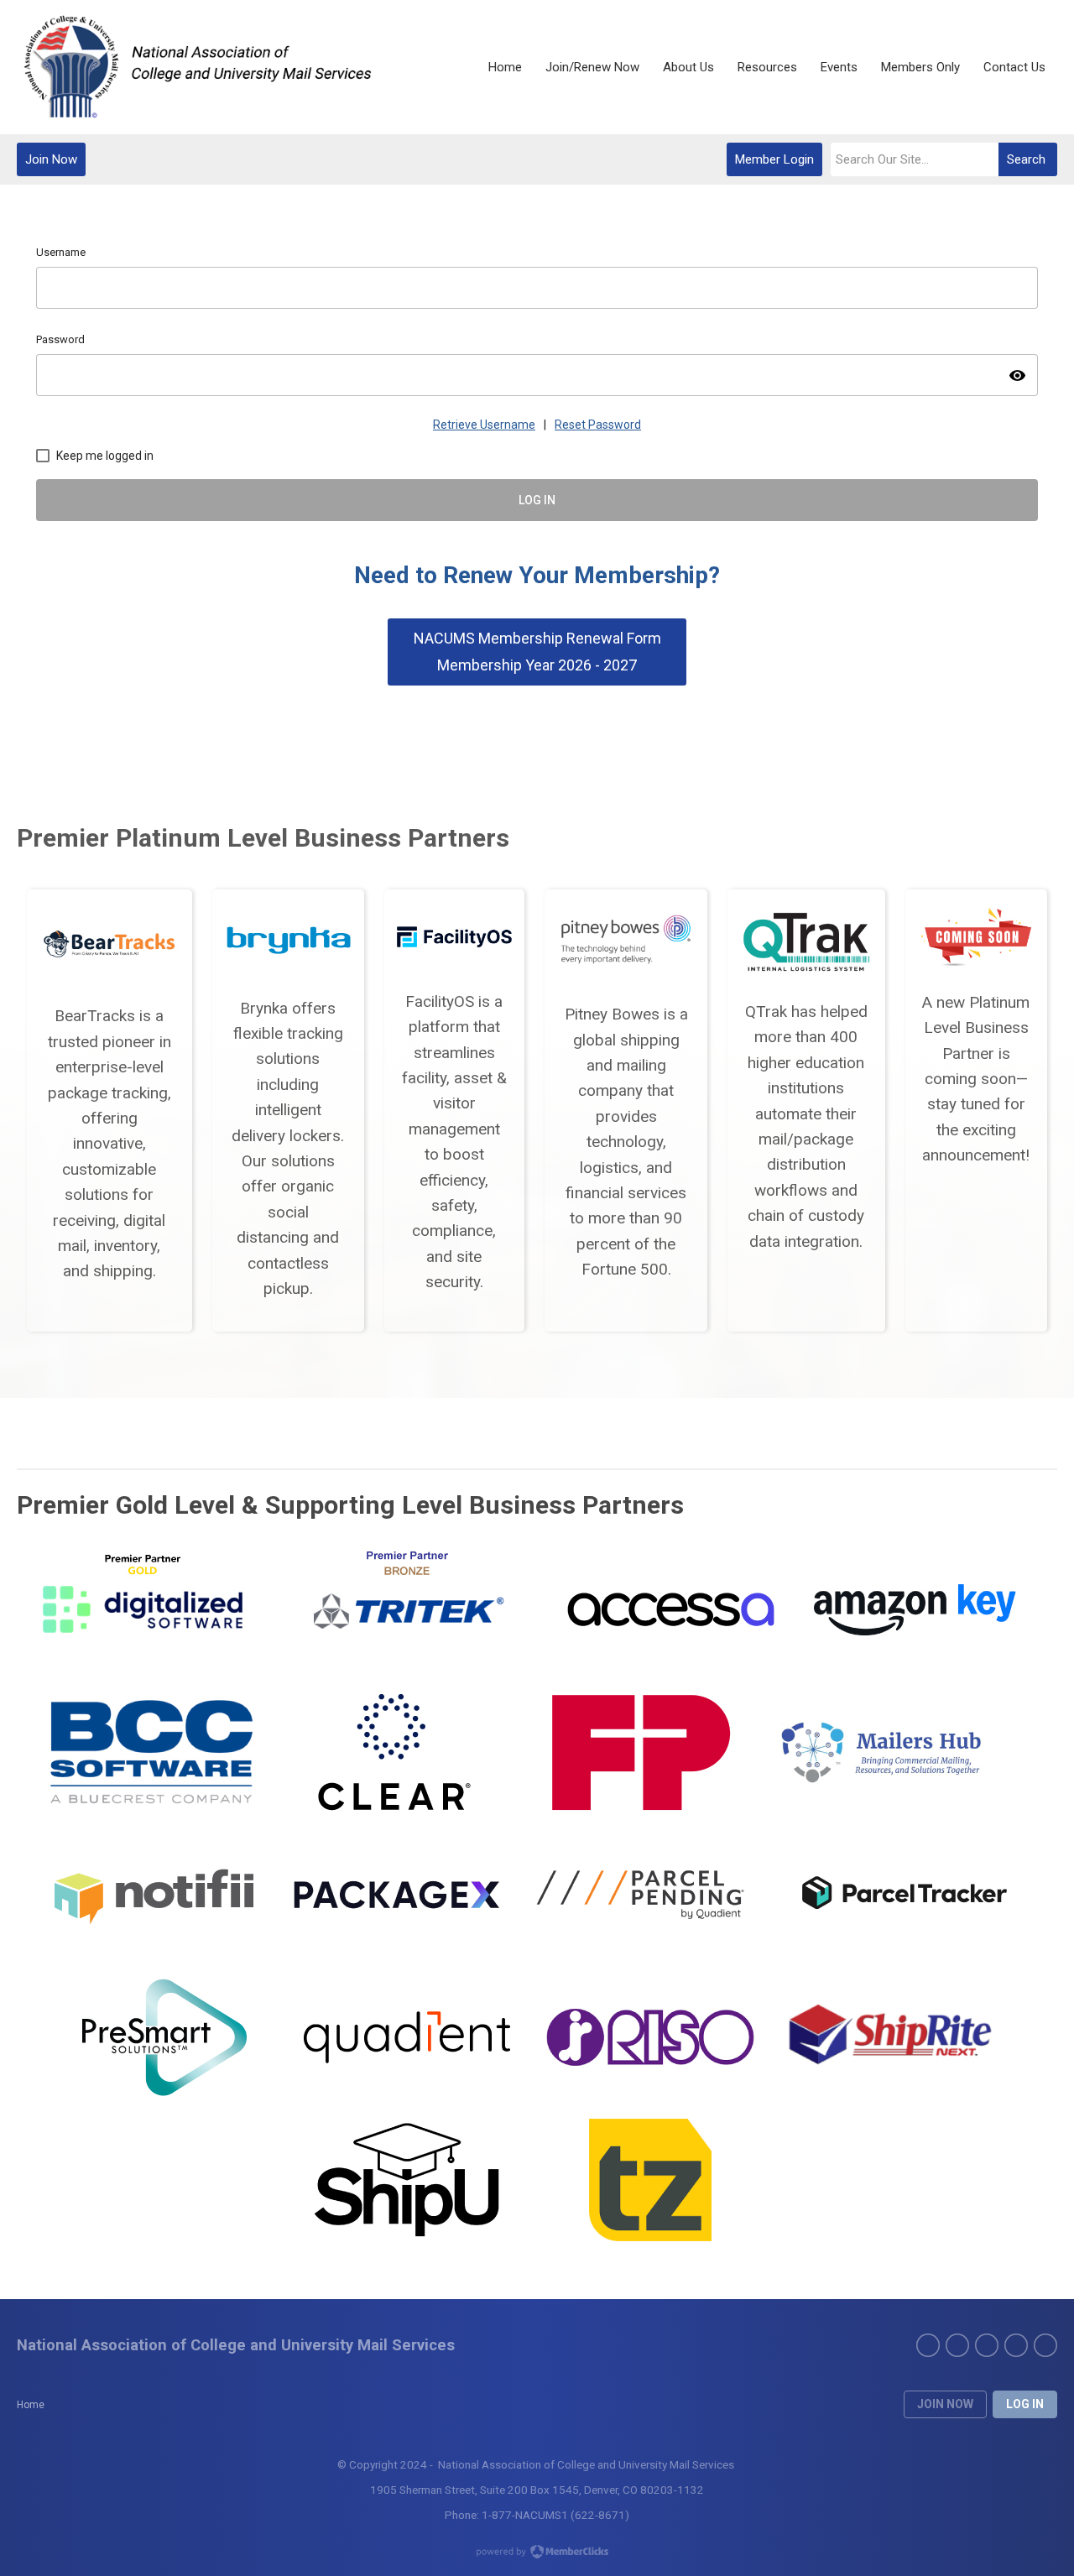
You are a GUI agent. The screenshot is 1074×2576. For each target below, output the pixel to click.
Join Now (51, 159)
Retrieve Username (484, 425)
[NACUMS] (196, 67)
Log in (1025, 2404)
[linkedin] (987, 2345)
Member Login (774, 159)
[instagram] (1045, 2345)
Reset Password (598, 425)
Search (1026, 159)
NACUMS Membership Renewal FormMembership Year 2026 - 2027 (537, 652)
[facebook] (928, 2345)
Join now (945, 2404)
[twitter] (957, 2345)
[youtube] (1016, 2345)
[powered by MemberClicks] (537, 2553)
